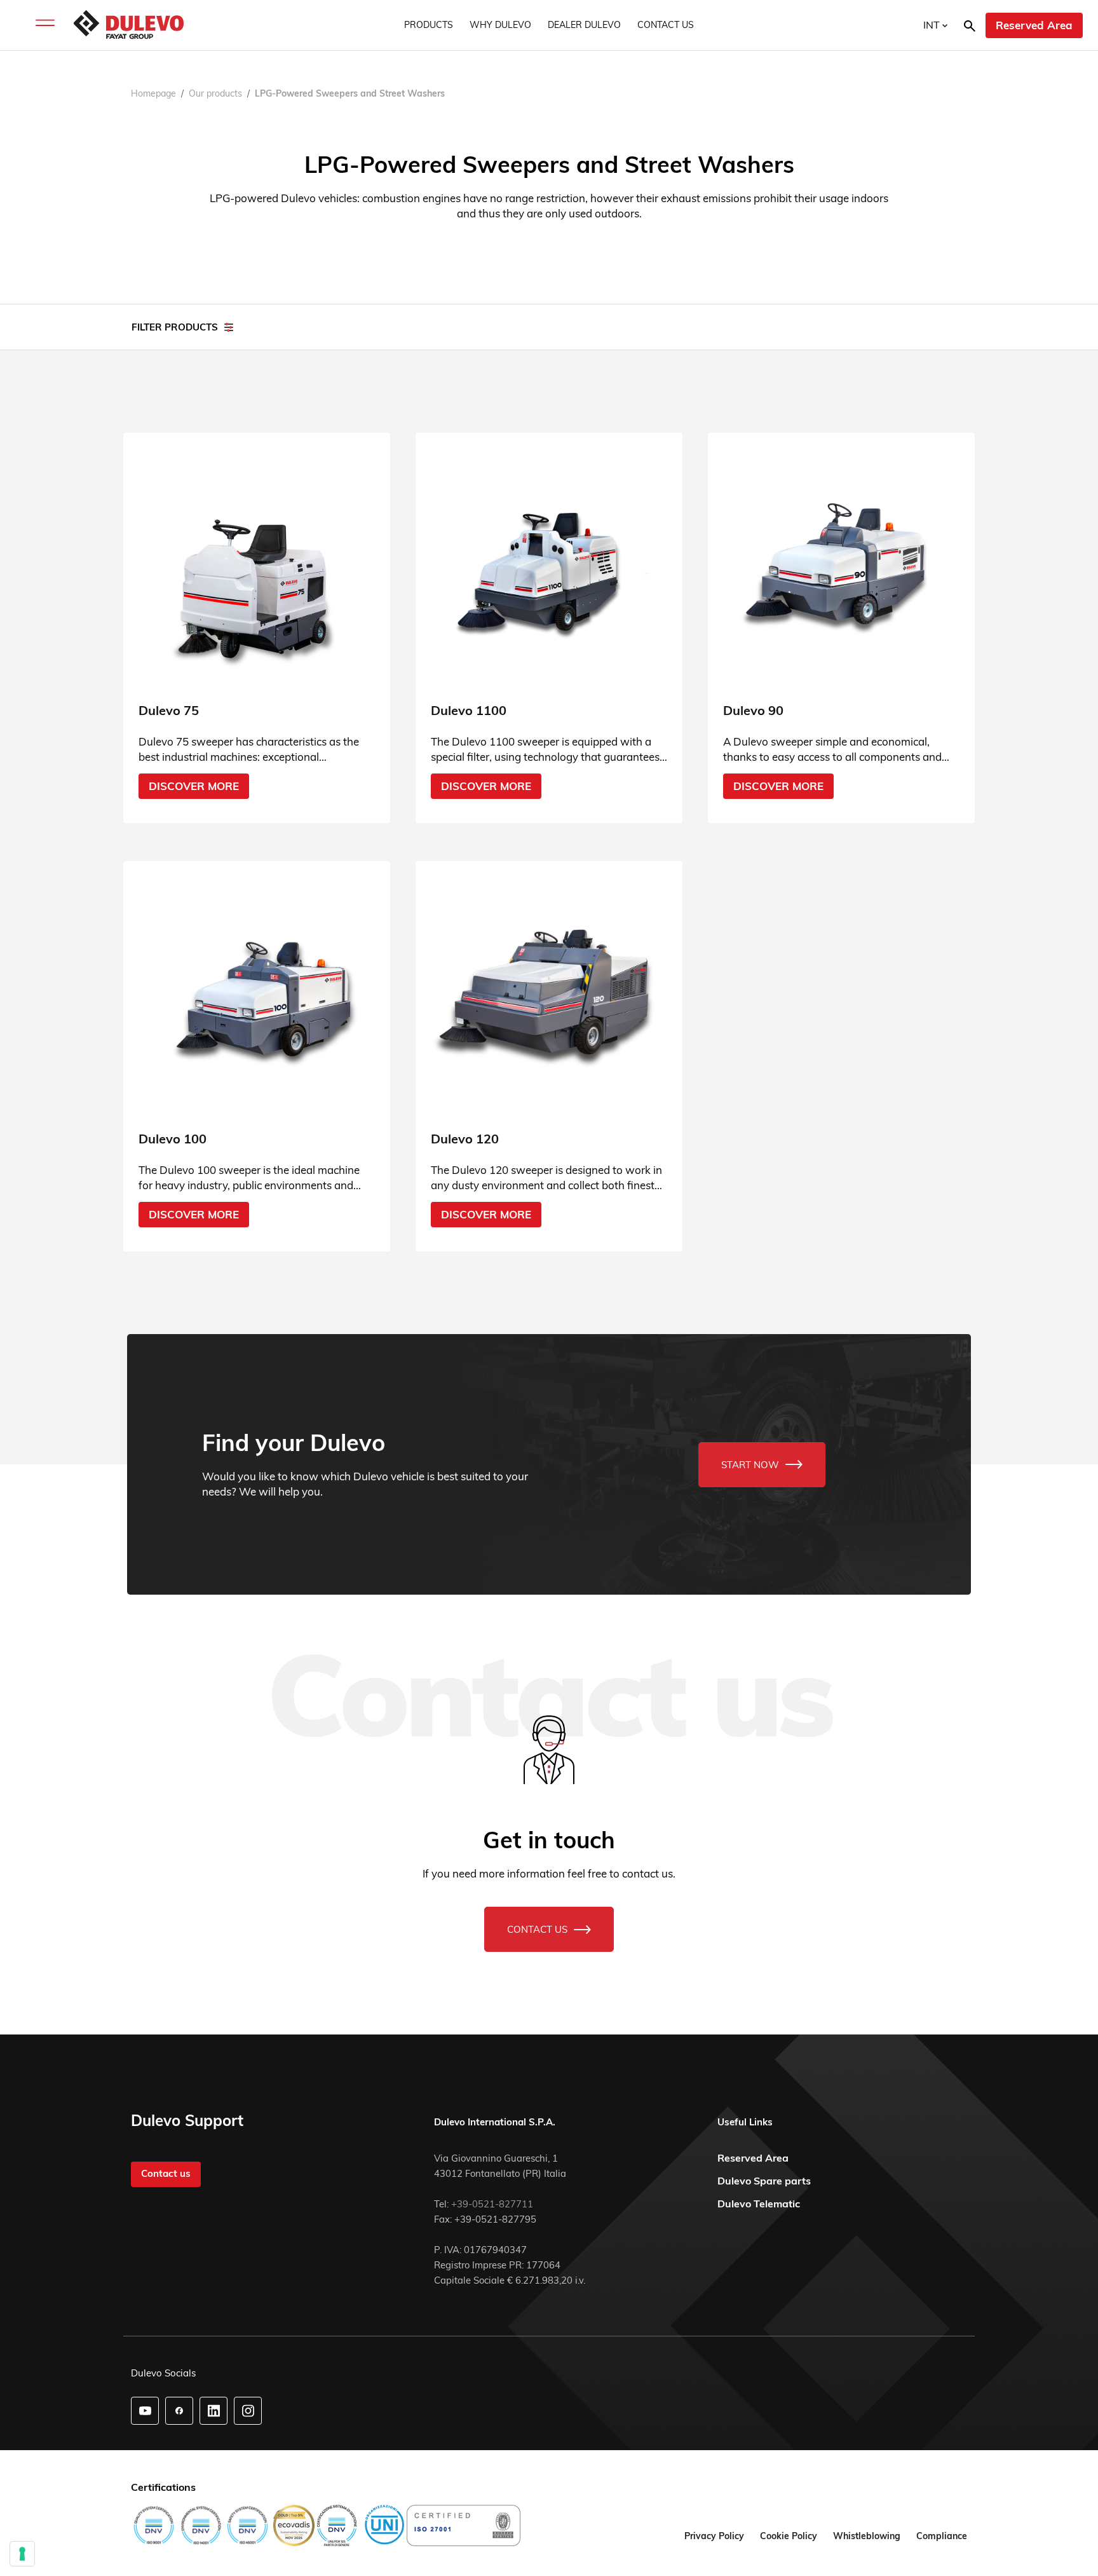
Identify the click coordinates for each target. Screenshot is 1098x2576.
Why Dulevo (500, 25)
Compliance (942, 2536)
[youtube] (145, 2411)
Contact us (666, 25)
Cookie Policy (789, 2536)
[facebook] (179, 2411)
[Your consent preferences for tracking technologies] (22, 2554)
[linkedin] (214, 2411)
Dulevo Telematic (759, 2204)
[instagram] (248, 2411)
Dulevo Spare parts (764, 2181)
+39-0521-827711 (492, 2204)
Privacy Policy (714, 2536)
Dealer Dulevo (584, 25)
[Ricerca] (970, 25)
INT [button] (933, 25)
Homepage (153, 93)
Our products (215, 93)
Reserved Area (1034, 25)
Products (429, 25)
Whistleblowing (867, 2536)
